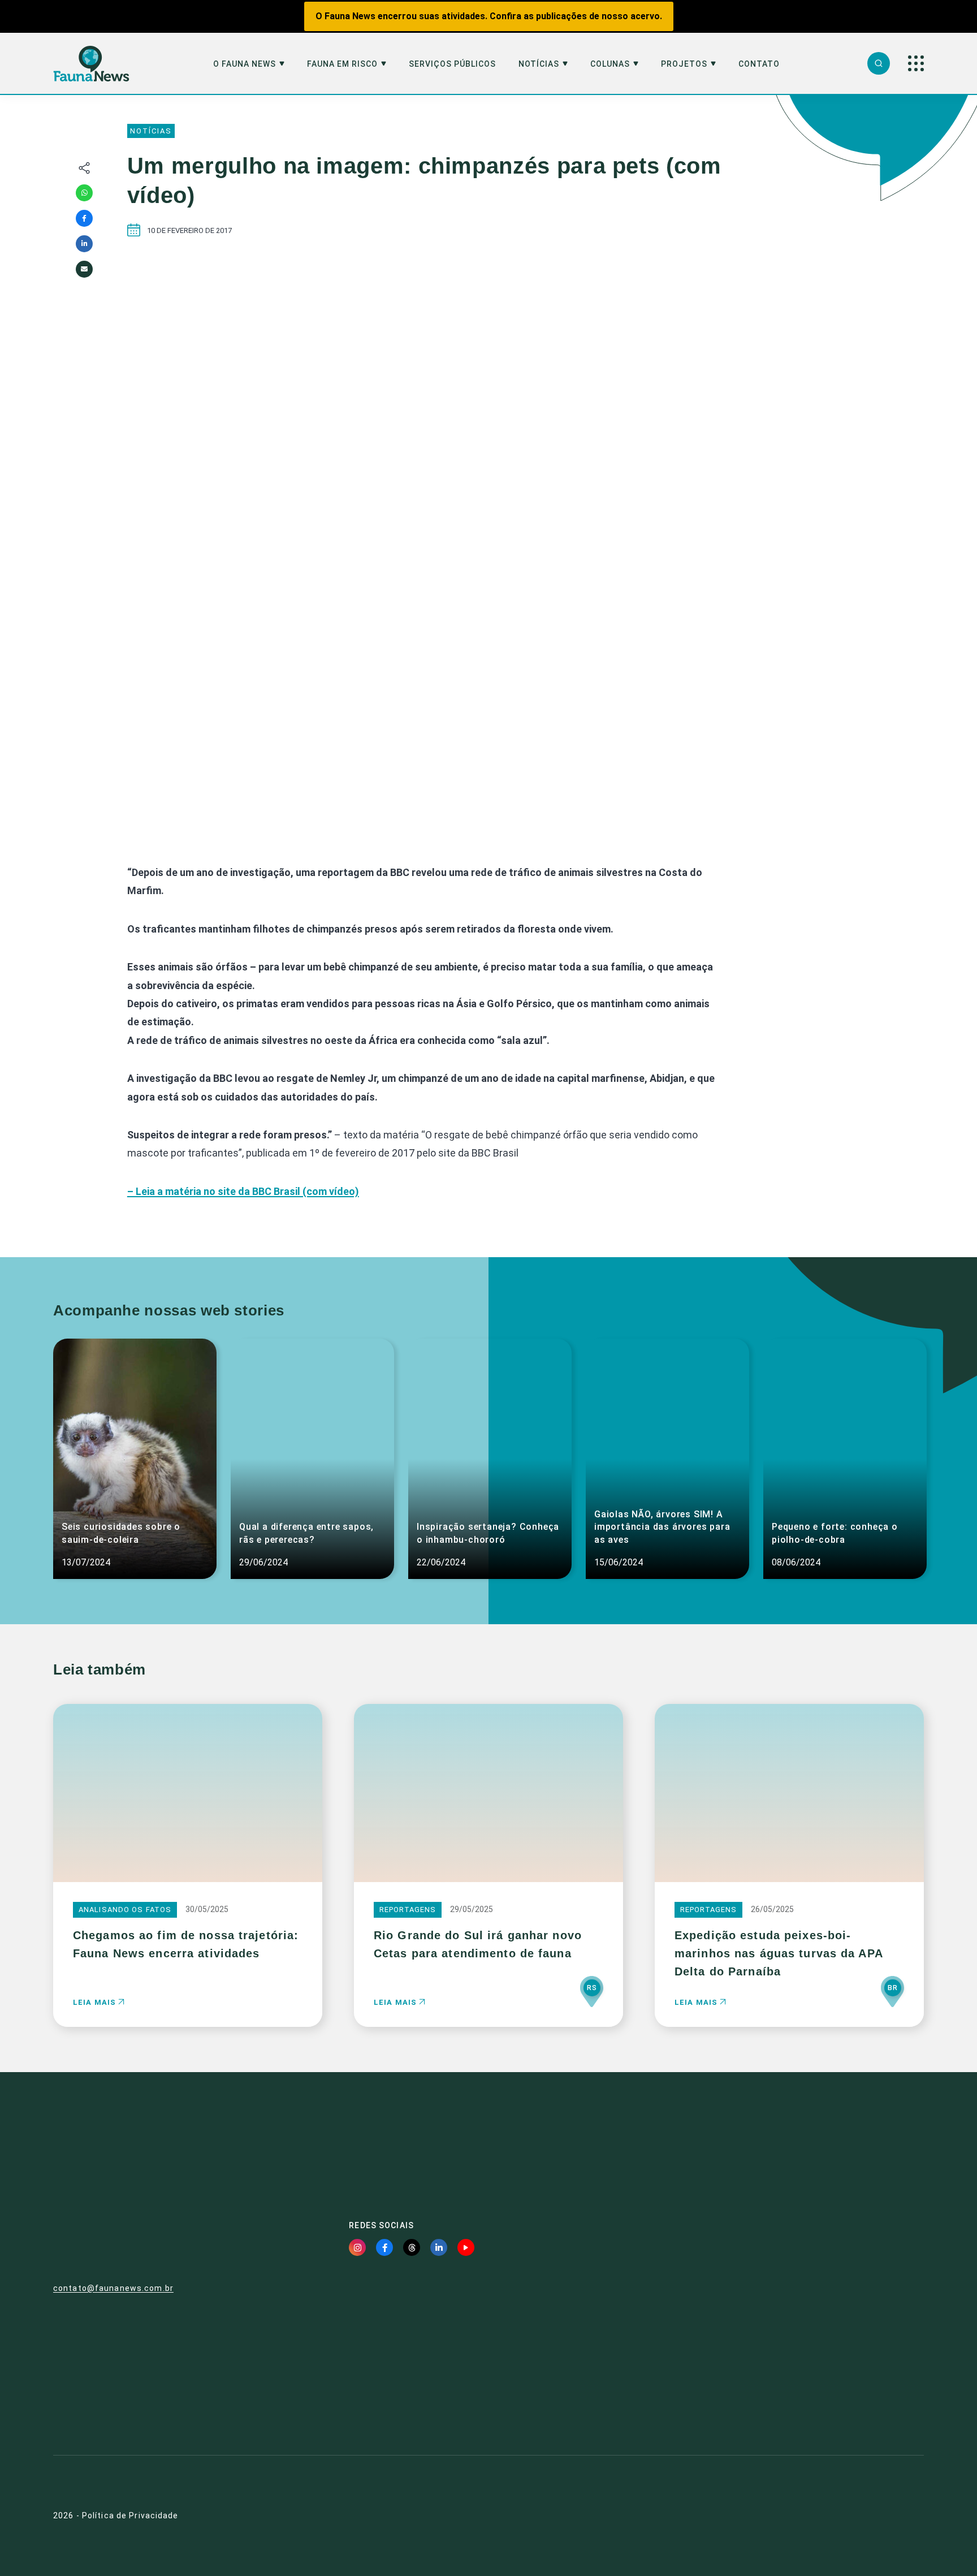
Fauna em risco (342, 64)
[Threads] (412, 2247)
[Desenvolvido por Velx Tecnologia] (859, 2516)
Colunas (610, 64)
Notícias (539, 64)
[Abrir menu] (916, 63)
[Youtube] (466, 2247)
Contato (759, 64)
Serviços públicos (452, 64)
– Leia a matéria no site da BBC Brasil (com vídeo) (243, 1191)
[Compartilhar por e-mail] (84, 269)
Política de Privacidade (130, 2515)
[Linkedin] (84, 244)
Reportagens (408, 1910)
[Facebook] (84, 218)
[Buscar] (879, 63)
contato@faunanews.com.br (113, 2288)
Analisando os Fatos (125, 1910)
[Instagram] (357, 2247)
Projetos (684, 64)
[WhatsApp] (84, 193)
